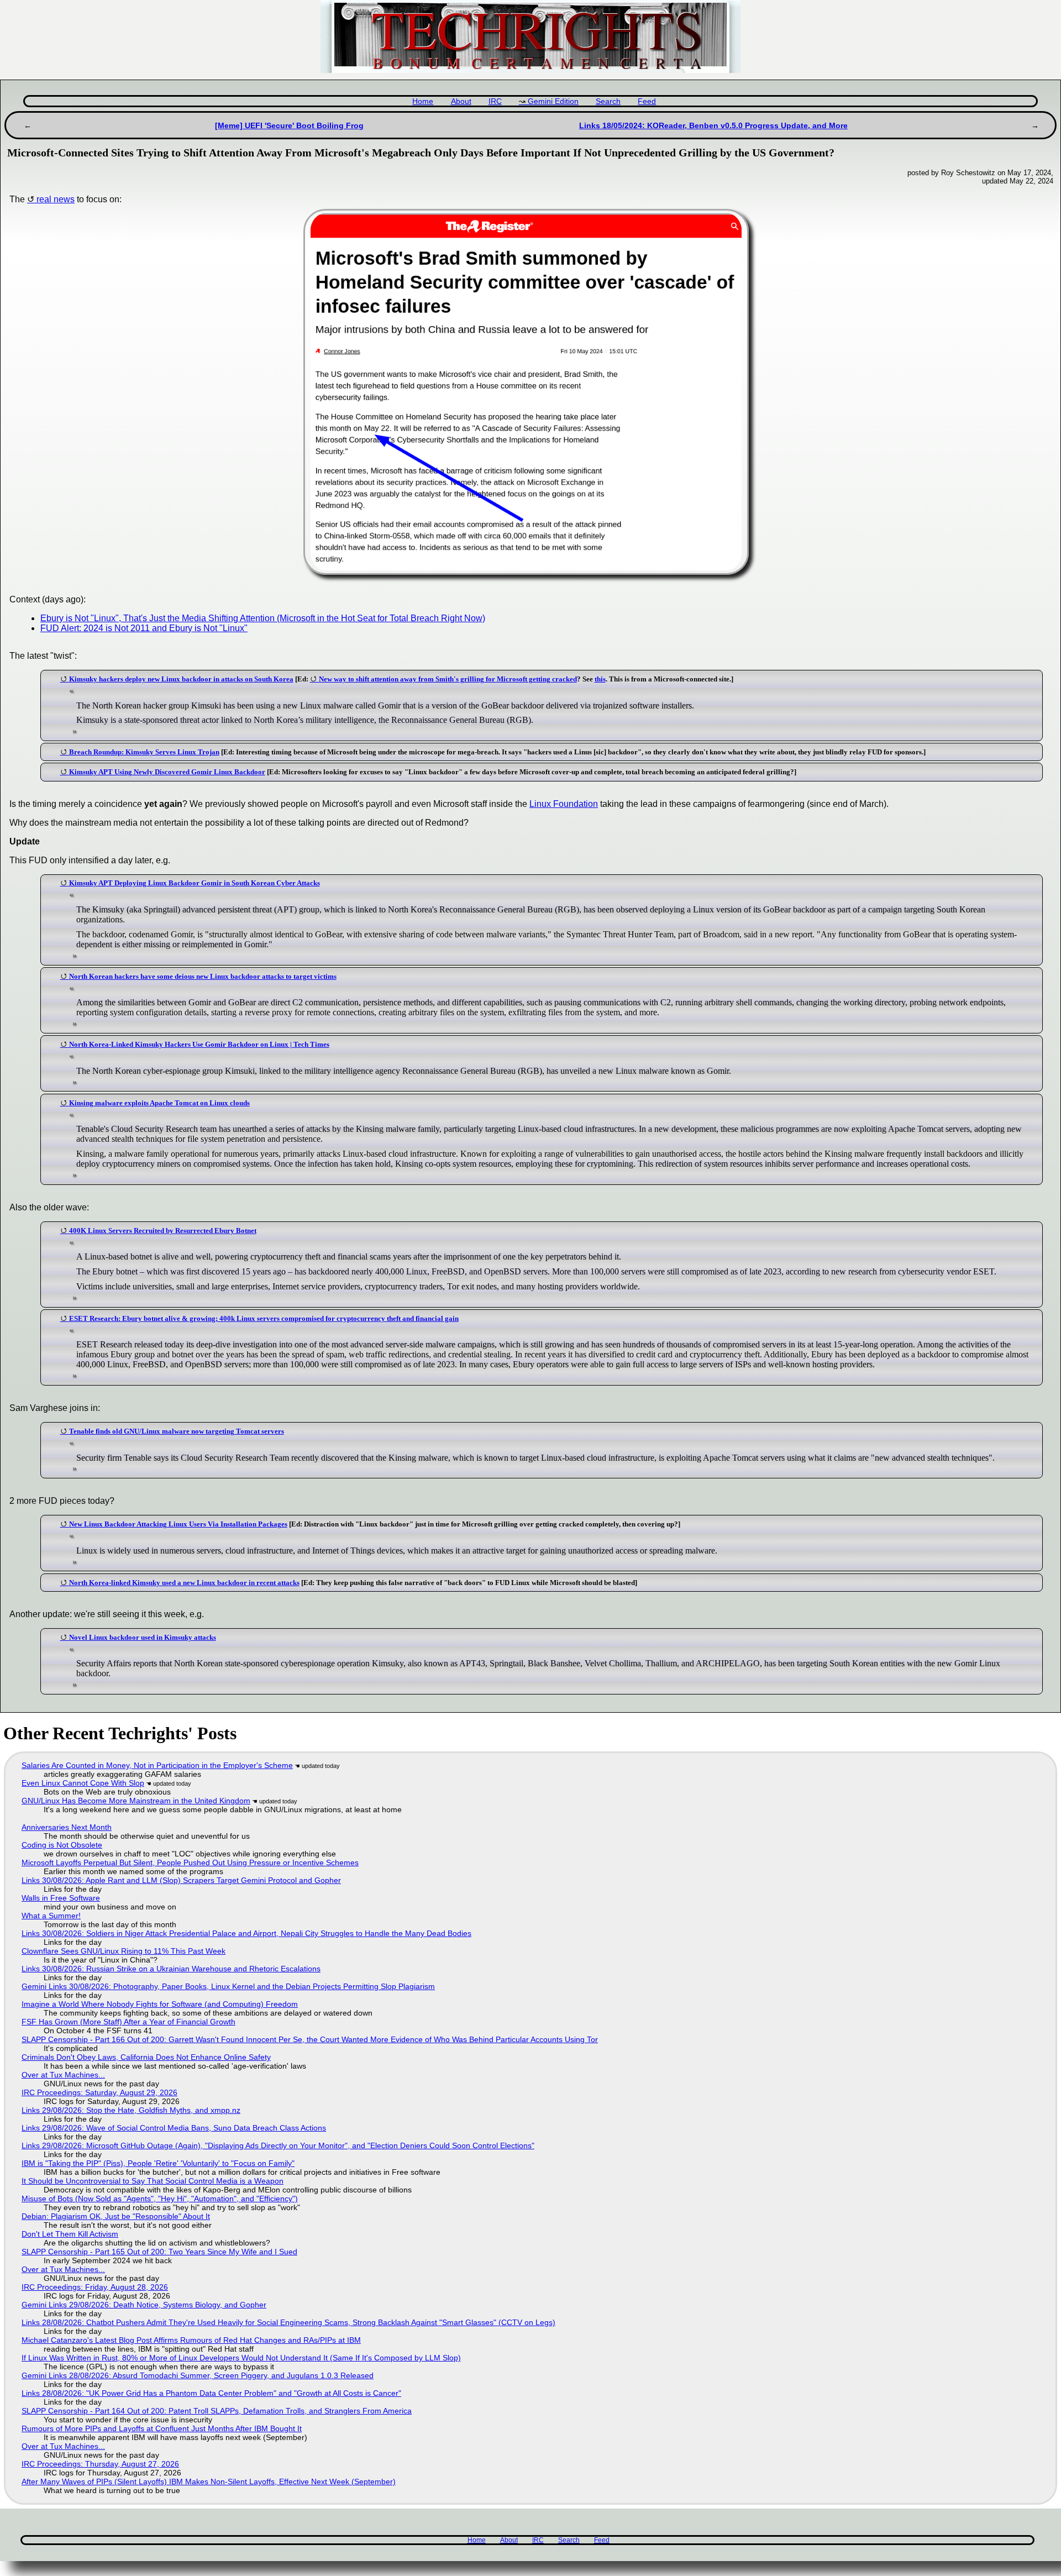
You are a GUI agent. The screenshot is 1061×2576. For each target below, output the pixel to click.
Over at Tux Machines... (63, 2075)
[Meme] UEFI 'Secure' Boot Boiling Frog (289, 125)
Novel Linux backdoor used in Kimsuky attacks (143, 1637)
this (600, 679)
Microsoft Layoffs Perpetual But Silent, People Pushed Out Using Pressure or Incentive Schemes (190, 1863)
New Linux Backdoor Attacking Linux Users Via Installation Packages (178, 1524)
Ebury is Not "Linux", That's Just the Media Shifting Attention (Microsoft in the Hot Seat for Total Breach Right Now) (263, 618)
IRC (495, 101)
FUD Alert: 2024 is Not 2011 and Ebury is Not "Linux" (144, 628)
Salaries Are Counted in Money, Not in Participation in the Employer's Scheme (157, 1765)
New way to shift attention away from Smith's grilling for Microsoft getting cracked (448, 679)
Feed (647, 101)
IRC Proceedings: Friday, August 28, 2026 (95, 2287)
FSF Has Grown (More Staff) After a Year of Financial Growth (128, 2022)
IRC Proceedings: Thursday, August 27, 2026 (100, 2464)
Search (608, 101)
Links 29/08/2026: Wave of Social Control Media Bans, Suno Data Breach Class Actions (174, 2128)
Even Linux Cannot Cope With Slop (83, 1783)
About (461, 101)
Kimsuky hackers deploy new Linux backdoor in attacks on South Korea (181, 679)
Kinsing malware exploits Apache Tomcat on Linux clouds (159, 1103)
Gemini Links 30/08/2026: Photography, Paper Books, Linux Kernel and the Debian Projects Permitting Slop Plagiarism (228, 1986)
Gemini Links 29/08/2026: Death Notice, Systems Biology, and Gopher (144, 2305)
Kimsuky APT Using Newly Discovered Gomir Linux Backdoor (167, 772)
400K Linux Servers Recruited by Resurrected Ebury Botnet (163, 1231)
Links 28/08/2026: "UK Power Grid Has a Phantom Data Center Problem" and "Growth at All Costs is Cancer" (211, 2393)
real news (56, 199)
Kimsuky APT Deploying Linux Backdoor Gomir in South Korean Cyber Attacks (195, 883)
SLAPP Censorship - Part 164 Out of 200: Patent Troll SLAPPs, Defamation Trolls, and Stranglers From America (217, 2411)
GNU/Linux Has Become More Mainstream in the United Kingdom (136, 1801)
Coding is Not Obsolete (62, 1845)
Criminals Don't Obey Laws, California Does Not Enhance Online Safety (146, 2057)
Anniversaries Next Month (67, 1827)
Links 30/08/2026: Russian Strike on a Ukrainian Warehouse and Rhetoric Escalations (171, 1969)
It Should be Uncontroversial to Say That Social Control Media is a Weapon (153, 2181)
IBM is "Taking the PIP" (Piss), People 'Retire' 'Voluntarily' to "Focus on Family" (158, 2163)
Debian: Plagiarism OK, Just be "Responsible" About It (116, 2216)
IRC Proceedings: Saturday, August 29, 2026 (99, 2092)
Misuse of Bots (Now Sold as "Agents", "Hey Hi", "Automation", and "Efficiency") (160, 2199)
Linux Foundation (564, 804)
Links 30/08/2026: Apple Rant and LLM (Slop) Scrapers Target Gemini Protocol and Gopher (181, 1880)
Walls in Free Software (61, 1898)
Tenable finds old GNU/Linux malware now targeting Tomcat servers (177, 1431)
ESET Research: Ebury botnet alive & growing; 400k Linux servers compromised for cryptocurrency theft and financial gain (264, 1318)
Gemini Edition (553, 101)
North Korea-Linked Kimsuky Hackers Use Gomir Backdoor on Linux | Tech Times (199, 1044)
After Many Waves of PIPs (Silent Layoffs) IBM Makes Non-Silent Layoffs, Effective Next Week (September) (209, 2481)
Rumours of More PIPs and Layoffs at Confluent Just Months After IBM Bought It (162, 2428)
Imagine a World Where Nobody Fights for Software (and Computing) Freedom (160, 2004)
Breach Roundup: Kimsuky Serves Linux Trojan (144, 752)
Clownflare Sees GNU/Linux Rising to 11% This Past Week (124, 1951)
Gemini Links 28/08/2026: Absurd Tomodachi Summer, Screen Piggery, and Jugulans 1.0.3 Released (198, 2375)
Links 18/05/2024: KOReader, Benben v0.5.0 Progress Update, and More (713, 125)
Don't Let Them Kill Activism (70, 2234)
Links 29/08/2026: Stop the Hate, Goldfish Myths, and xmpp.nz (131, 2110)
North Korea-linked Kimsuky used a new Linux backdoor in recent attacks (184, 1583)
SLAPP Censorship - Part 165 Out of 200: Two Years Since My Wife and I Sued (159, 2252)
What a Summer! (51, 1916)
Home (423, 101)
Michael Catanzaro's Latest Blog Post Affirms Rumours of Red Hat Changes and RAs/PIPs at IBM (191, 2340)
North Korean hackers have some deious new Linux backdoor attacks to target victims (203, 976)
